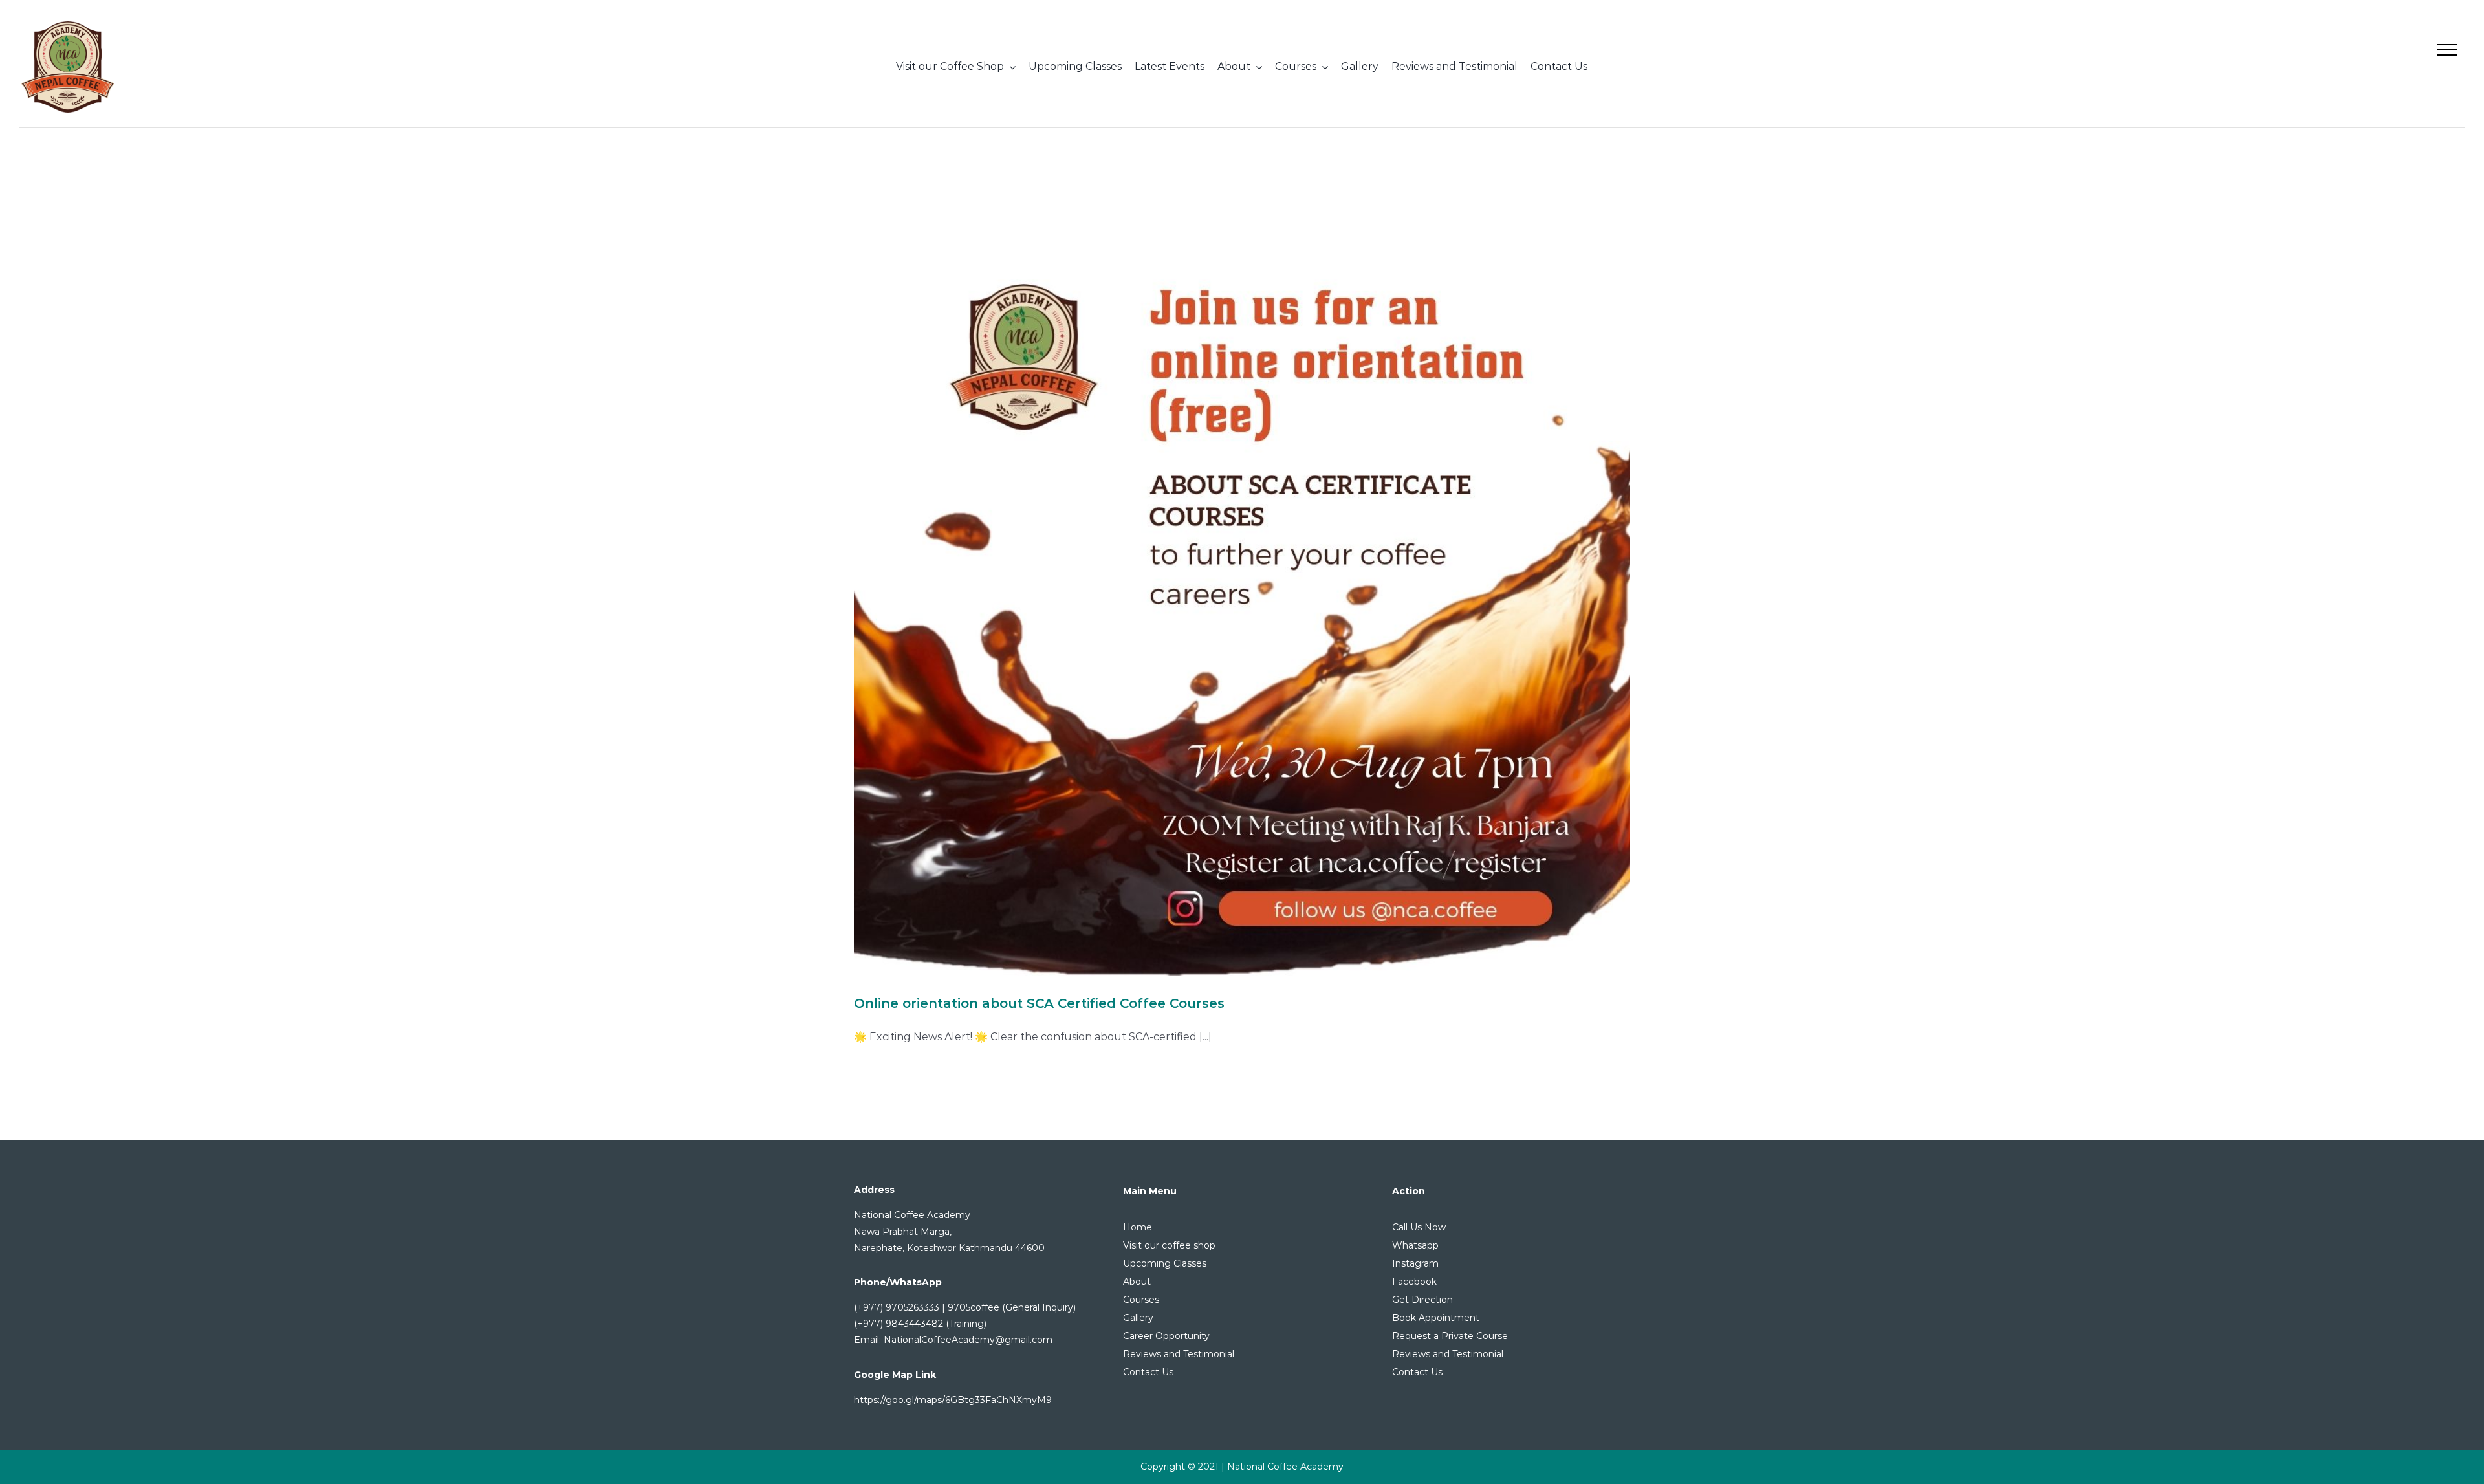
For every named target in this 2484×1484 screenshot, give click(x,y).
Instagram (1415, 1263)
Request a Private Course (1450, 1336)
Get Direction (1422, 1300)
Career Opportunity (1166, 1336)
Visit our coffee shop (1169, 1245)
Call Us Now (1419, 1227)
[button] (2447, 49)
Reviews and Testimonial (1179, 1354)
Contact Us (1148, 1372)
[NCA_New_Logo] (68, 24)
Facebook (1414, 1282)
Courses (1141, 1300)
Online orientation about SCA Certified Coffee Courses (1039, 1003)
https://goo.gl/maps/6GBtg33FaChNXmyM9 (953, 1400)
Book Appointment (1436, 1318)
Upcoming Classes (1165, 1263)
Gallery (1138, 1318)
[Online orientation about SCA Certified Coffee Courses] (1242, 587)
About (1137, 1282)
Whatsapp (1415, 1245)
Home (1138, 1227)
